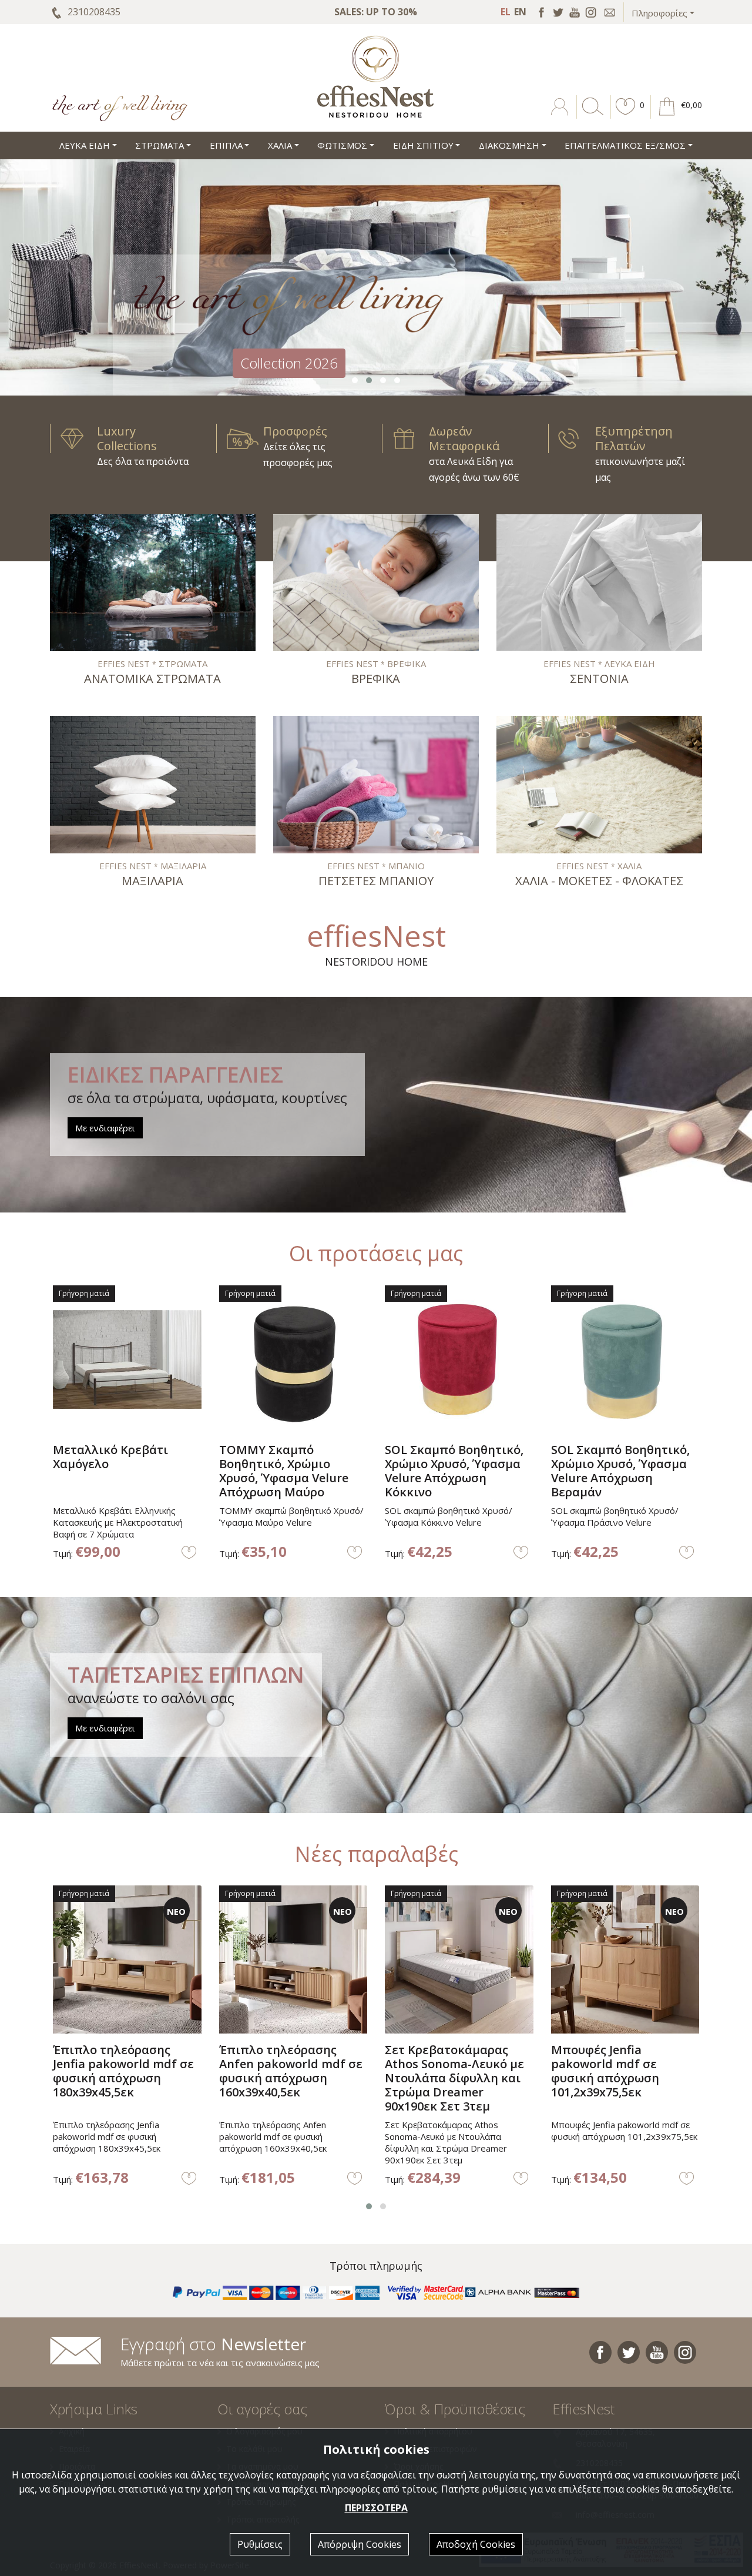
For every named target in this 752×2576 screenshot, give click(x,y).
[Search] (590, 115)
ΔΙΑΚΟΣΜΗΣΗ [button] (509, 145)
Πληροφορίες (659, 13)
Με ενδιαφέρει (105, 1128)
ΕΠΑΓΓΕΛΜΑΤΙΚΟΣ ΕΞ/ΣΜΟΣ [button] (625, 145)
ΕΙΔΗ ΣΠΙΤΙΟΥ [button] (423, 145)
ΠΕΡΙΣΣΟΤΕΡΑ (376, 2508)
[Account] (561, 115)
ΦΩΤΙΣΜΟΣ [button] (342, 145)
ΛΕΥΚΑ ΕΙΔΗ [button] (85, 145)
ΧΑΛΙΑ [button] (280, 145)
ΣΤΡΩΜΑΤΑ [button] (160, 145)
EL (506, 12)
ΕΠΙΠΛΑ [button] (226, 145)
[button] (626, 115)
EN (520, 12)
